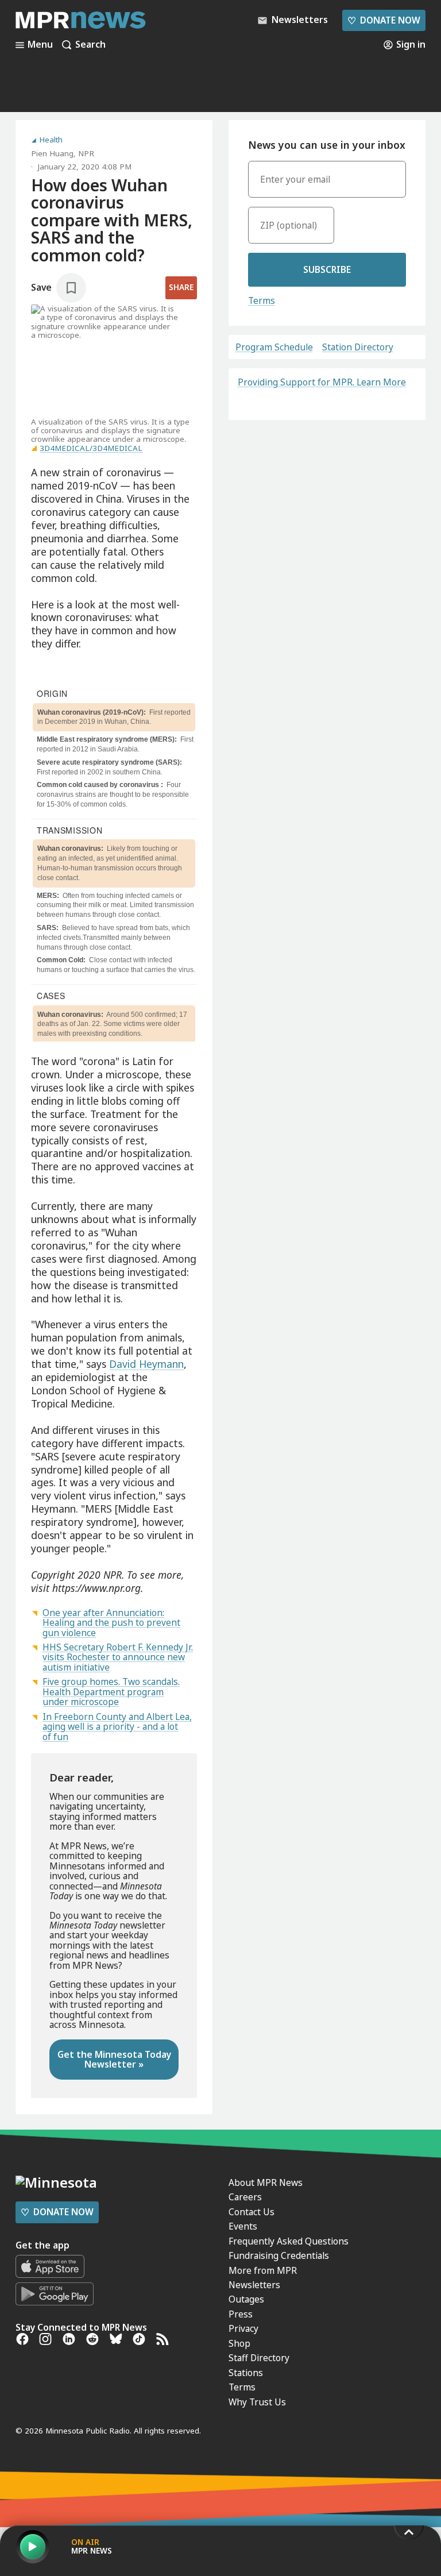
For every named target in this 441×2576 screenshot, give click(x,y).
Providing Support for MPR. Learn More (322, 382)
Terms (262, 300)
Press (241, 2314)
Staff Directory (259, 2358)
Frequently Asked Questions (289, 2241)
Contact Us (252, 2212)
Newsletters (254, 2285)
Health (51, 140)
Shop (239, 2343)
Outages (246, 2299)
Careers (245, 2197)
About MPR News (266, 2182)
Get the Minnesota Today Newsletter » (114, 2059)
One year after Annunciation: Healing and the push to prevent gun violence (111, 1623)
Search (90, 45)
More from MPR (263, 2270)
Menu (40, 45)
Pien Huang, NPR (63, 153)
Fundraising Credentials (279, 2255)
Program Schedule (274, 347)
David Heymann (146, 1364)
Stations (246, 2373)
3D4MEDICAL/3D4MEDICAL (91, 448)
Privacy (243, 2328)
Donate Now (384, 20)
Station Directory (358, 347)
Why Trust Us (257, 2402)
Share (181, 287)
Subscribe (327, 269)
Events (243, 2226)
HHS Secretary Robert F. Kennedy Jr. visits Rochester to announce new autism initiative (118, 1657)
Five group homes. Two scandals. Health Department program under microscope (111, 1692)
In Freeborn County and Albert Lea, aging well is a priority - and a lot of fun (117, 1727)
